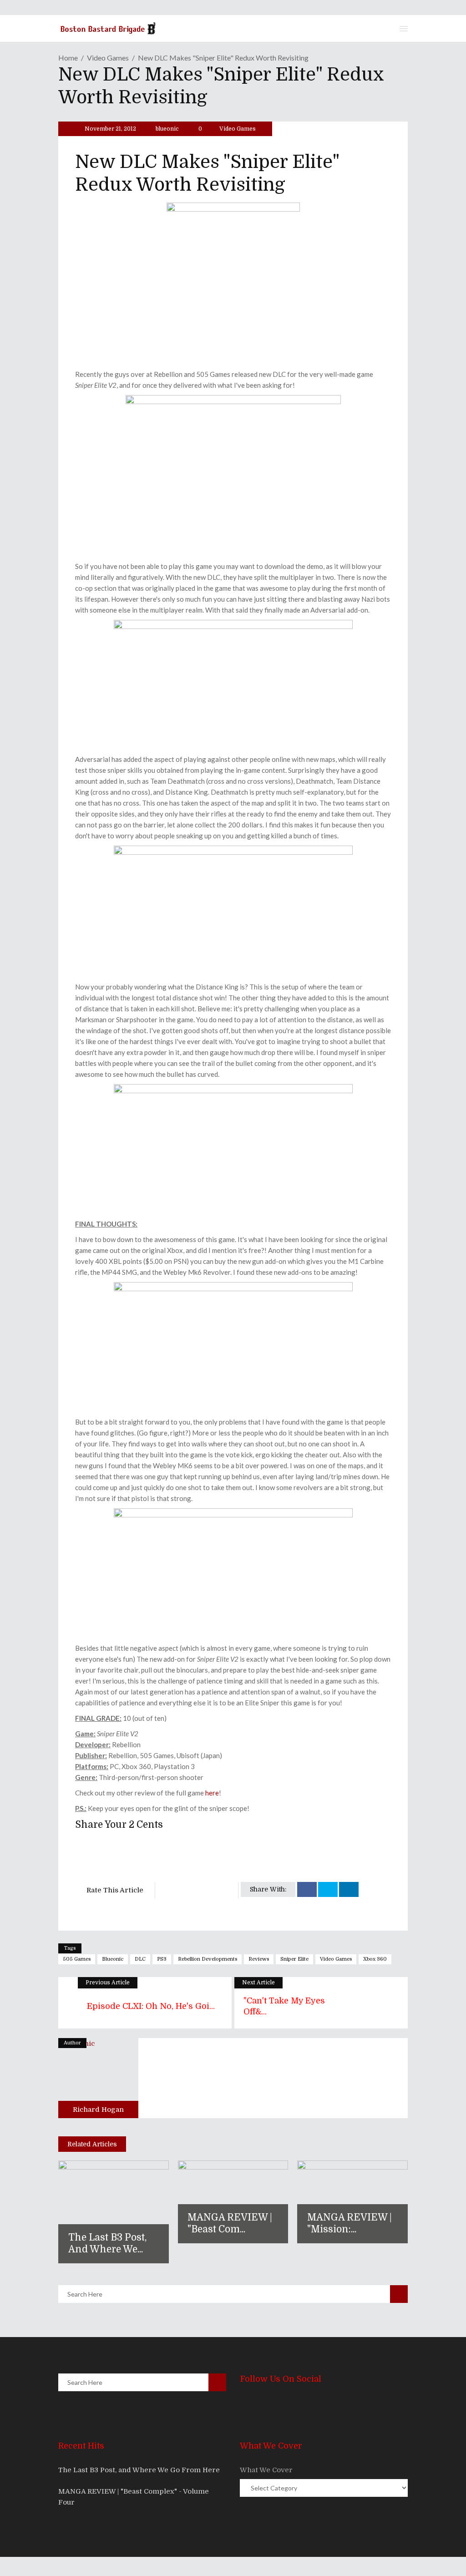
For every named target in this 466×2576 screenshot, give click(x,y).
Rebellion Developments (208, 1959)
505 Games (77, 1959)
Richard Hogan (98, 2109)
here (212, 1793)
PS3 (162, 1959)
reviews (259, 1959)
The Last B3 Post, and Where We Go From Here (139, 2470)
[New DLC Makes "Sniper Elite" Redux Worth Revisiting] (98, 2078)
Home (68, 58)
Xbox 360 (375, 1959)
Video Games (108, 58)
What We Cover (266, 2470)
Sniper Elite (294, 1959)
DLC (140, 1959)
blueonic (167, 129)
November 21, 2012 (110, 129)
